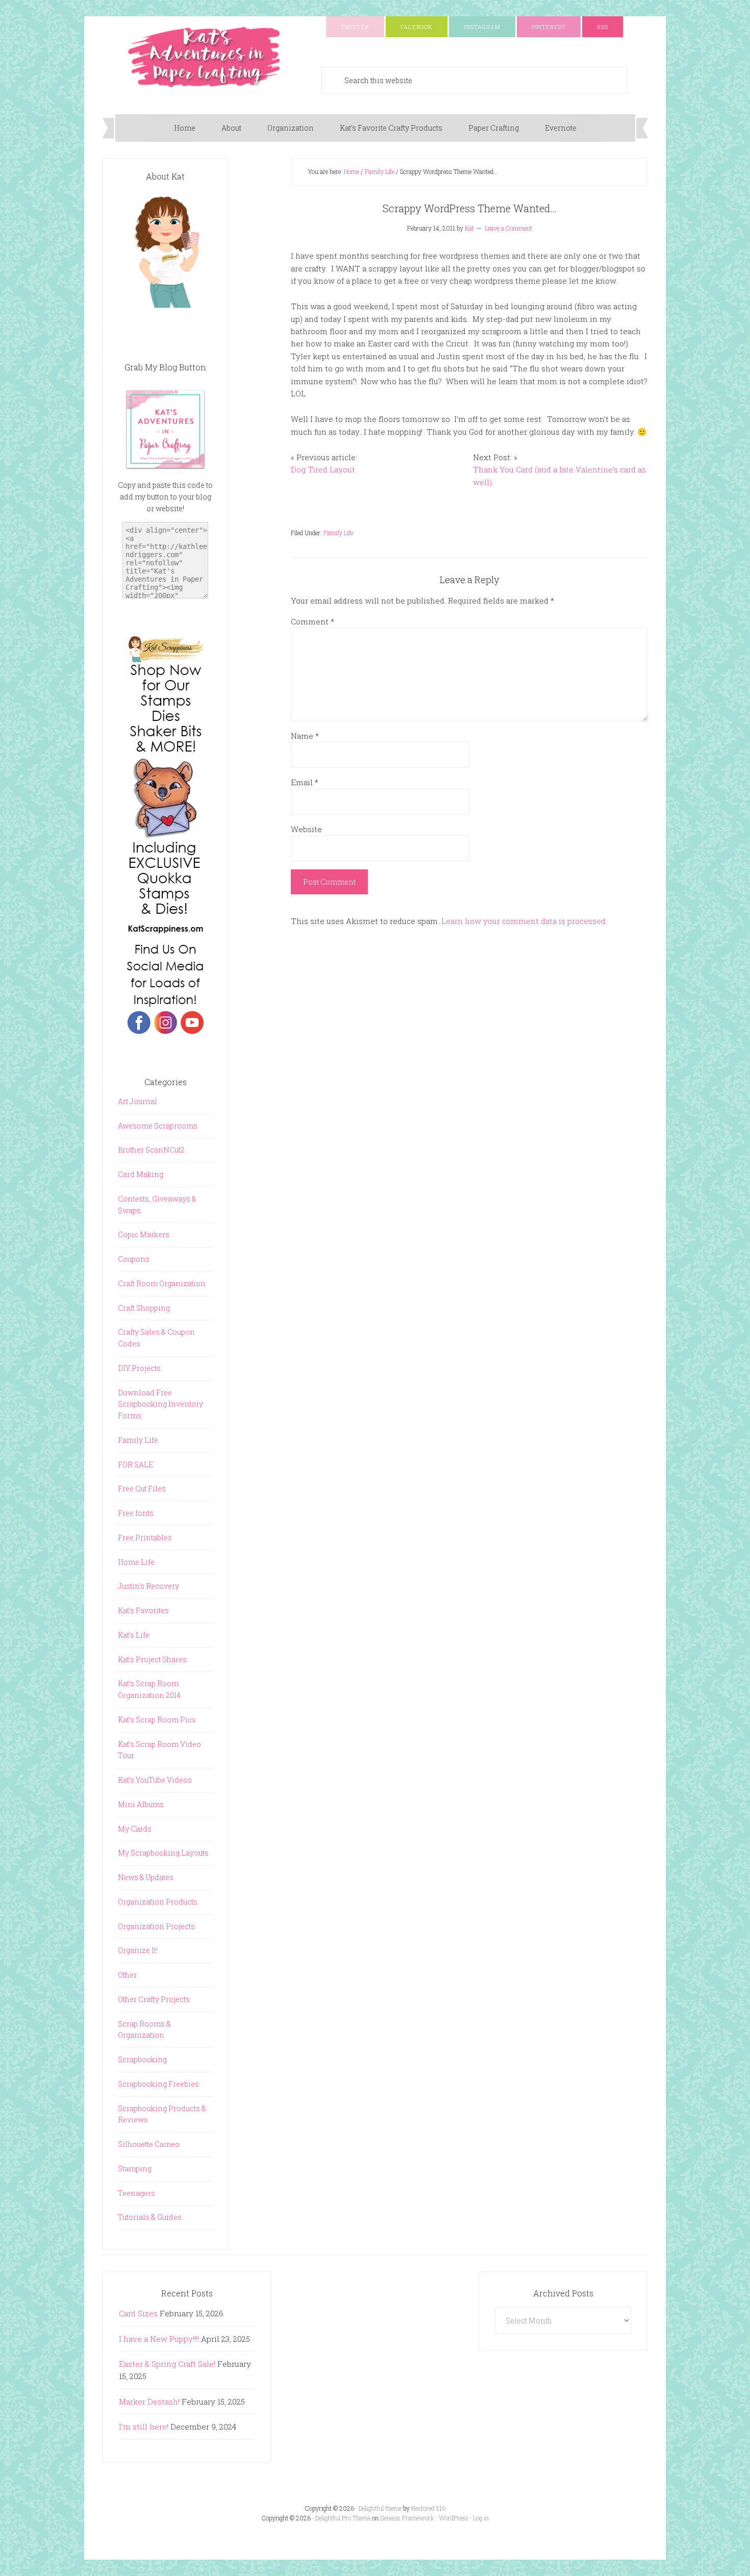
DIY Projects (139, 1368)
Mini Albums (141, 1804)
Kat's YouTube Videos (155, 1780)
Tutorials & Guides (150, 2217)
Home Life (136, 1562)
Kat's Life (134, 1635)
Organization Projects (156, 1926)
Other (127, 1975)
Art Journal (137, 1101)
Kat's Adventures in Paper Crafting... (204, 57)
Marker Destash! (149, 2402)
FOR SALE (135, 1465)
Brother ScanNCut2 (151, 1150)
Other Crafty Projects (154, 1999)
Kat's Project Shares (152, 1659)
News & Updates (146, 1877)
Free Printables (145, 1537)
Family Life (338, 533)
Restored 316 (428, 2508)
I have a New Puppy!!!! (159, 2339)
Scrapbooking (142, 2059)
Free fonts (136, 1513)
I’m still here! (144, 2427)
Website (306, 829)
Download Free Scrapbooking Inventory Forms (160, 1404)
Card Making (141, 1174)
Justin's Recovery (148, 1586)
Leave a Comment (508, 228)
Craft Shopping (144, 1308)
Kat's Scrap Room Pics (157, 1720)
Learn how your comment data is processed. (524, 921)
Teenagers (136, 2193)
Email (305, 782)
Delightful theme (380, 2508)
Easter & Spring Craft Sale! (167, 2364)
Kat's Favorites (143, 1610)
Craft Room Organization (162, 1283)
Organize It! (138, 1950)
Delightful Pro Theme (343, 2518)
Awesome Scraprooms (158, 1126)
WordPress (454, 2518)
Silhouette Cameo (149, 2144)
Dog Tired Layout (323, 469)
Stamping (135, 2169)
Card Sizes (138, 2313)
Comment (312, 621)
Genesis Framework (407, 2518)
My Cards (135, 1829)
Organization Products (158, 1902)
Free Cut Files (142, 1489)
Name (305, 736)
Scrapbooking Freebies (158, 2084)
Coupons (134, 1259)
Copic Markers (144, 1234)
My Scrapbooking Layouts (163, 1853)
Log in (481, 2518)
